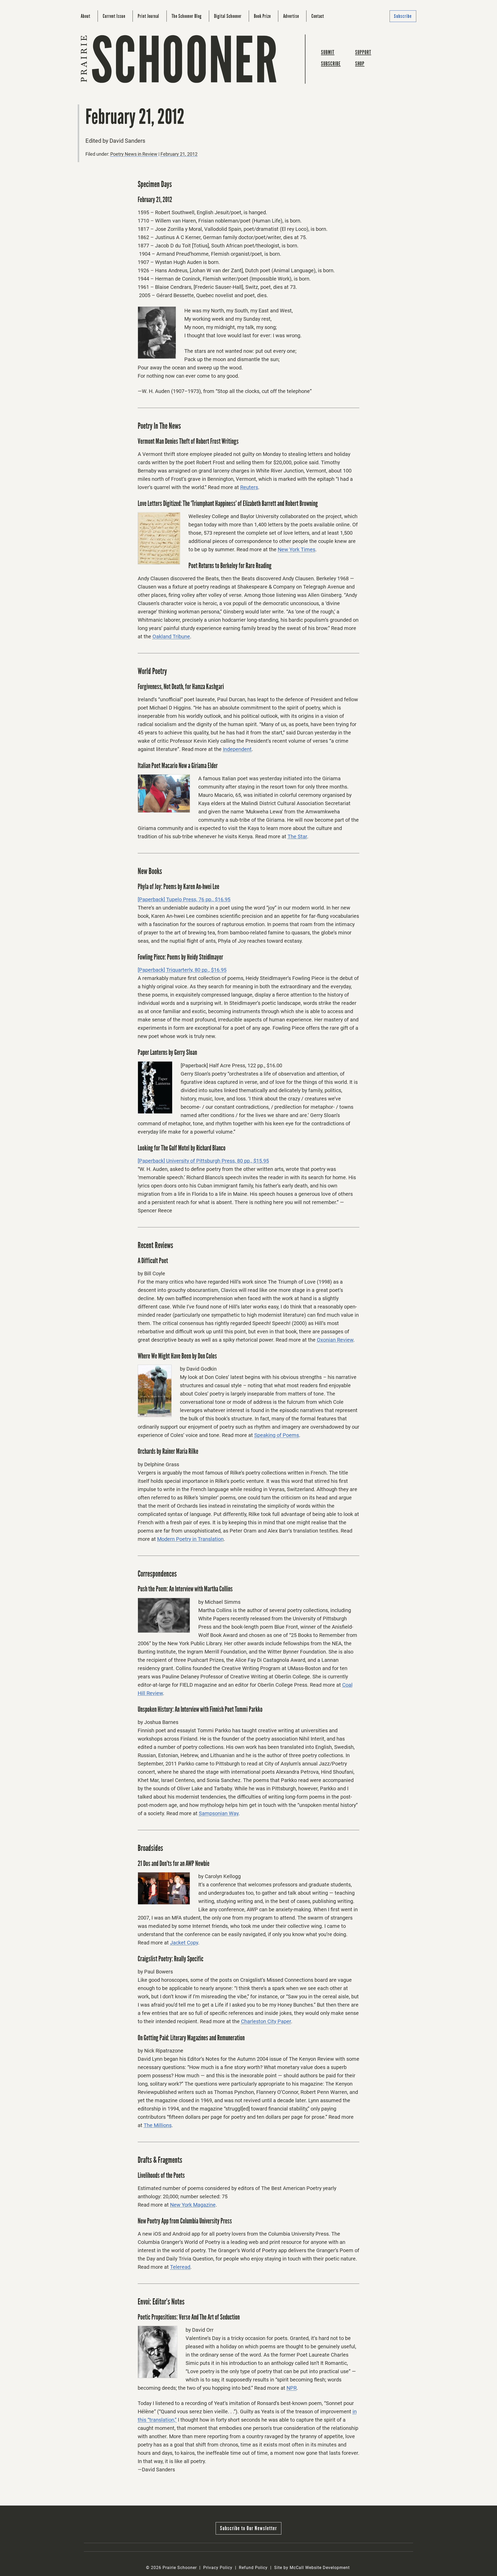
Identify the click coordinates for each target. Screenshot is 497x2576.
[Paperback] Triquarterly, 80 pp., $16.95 (182, 970)
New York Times (297, 549)
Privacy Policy (218, 2568)
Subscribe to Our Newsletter (248, 2528)
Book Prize (262, 16)
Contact (318, 16)
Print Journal (148, 16)
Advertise (291, 16)
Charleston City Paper (266, 2021)
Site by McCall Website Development (312, 2568)
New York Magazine (193, 2205)
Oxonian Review (335, 1340)
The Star (297, 836)
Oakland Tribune (171, 636)
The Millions (158, 2125)
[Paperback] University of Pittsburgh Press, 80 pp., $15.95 (203, 1161)
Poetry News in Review (134, 154)
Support (363, 52)
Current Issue (114, 16)
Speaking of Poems (277, 1435)
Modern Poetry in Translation (190, 1539)
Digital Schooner (228, 16)
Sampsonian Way (219, 1813)
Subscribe (403, 16)
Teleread (180, 2267)
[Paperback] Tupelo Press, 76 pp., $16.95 (184, 899)
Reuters (249, 487)
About (86, 16)
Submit (328, 52)
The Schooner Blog (187, 16)
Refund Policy (253, 2568)
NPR (292, 2388)
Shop (360, 64)
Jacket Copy (184, 1943)
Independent (237, 749)
